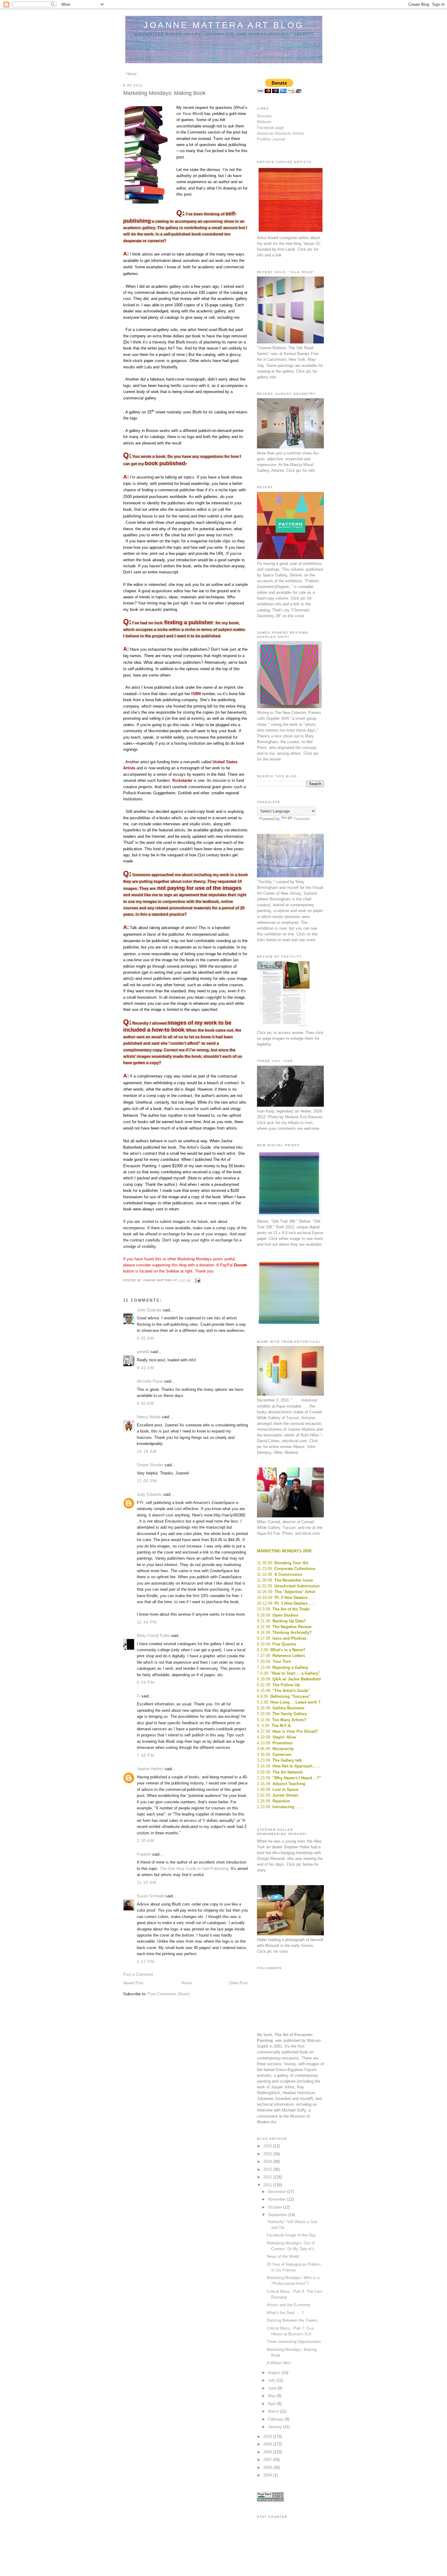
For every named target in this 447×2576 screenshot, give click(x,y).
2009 (268, 2444)
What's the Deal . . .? (285, 2313)
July (272, 2380)
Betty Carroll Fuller (153, 1636)
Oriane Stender (150, 1465)
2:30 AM (146, 1841)
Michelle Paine (150, 1381)
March (274, 2411)
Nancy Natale (149, 1417)
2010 (268, 2437)
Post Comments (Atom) (169, 1994)
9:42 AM (146, 1368)
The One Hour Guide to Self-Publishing (194, 1869)
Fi (139, 1696)
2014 (268, 2162)
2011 (268, 2185)
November (277, 2199)
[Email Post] (197, 1280)
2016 (268, 2146)
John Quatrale (149, 1310)
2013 (268, 2169)
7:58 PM (146, 1755)
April (272, 2404)
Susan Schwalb (151, 1896)
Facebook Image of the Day (291, 2235)
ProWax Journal (271, 139)
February (276, 2419)
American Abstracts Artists (281, 133)
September (278, 2215)
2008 (268, 2452)
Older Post (238, 1983)
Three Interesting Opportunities (294, 2342)
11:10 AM (147, 1883)
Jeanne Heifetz (150, 1769)
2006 (268, 2468)
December (277, 2192)
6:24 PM (146, 1682)
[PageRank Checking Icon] (270, 2500)
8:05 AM (146, 1338)
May (272, 2396)
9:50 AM (146, 1403)
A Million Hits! (279, 2363)
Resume (264, 116)
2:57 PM (146, 1962)
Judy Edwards (149, 1494)
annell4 (143, 1352)
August (275, 2373)
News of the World (283, 2256)
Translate (302, 819)
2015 (268, 2154)
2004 (268, 2475)
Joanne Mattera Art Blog (224, 25)
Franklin (144, 1854)
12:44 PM (147, 1622)
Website (264, 122)
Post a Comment (138, 1974)
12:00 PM (147, 1481)
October (275, 2207)
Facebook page (270, 128)
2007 (268, 2460)
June (273, 2388)
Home (131, 74)
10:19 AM (147, 1452)
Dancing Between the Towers (292, 2320)
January (275, 2427)
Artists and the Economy (289, 2305)
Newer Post (133, 1983)
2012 (268, 2177)
